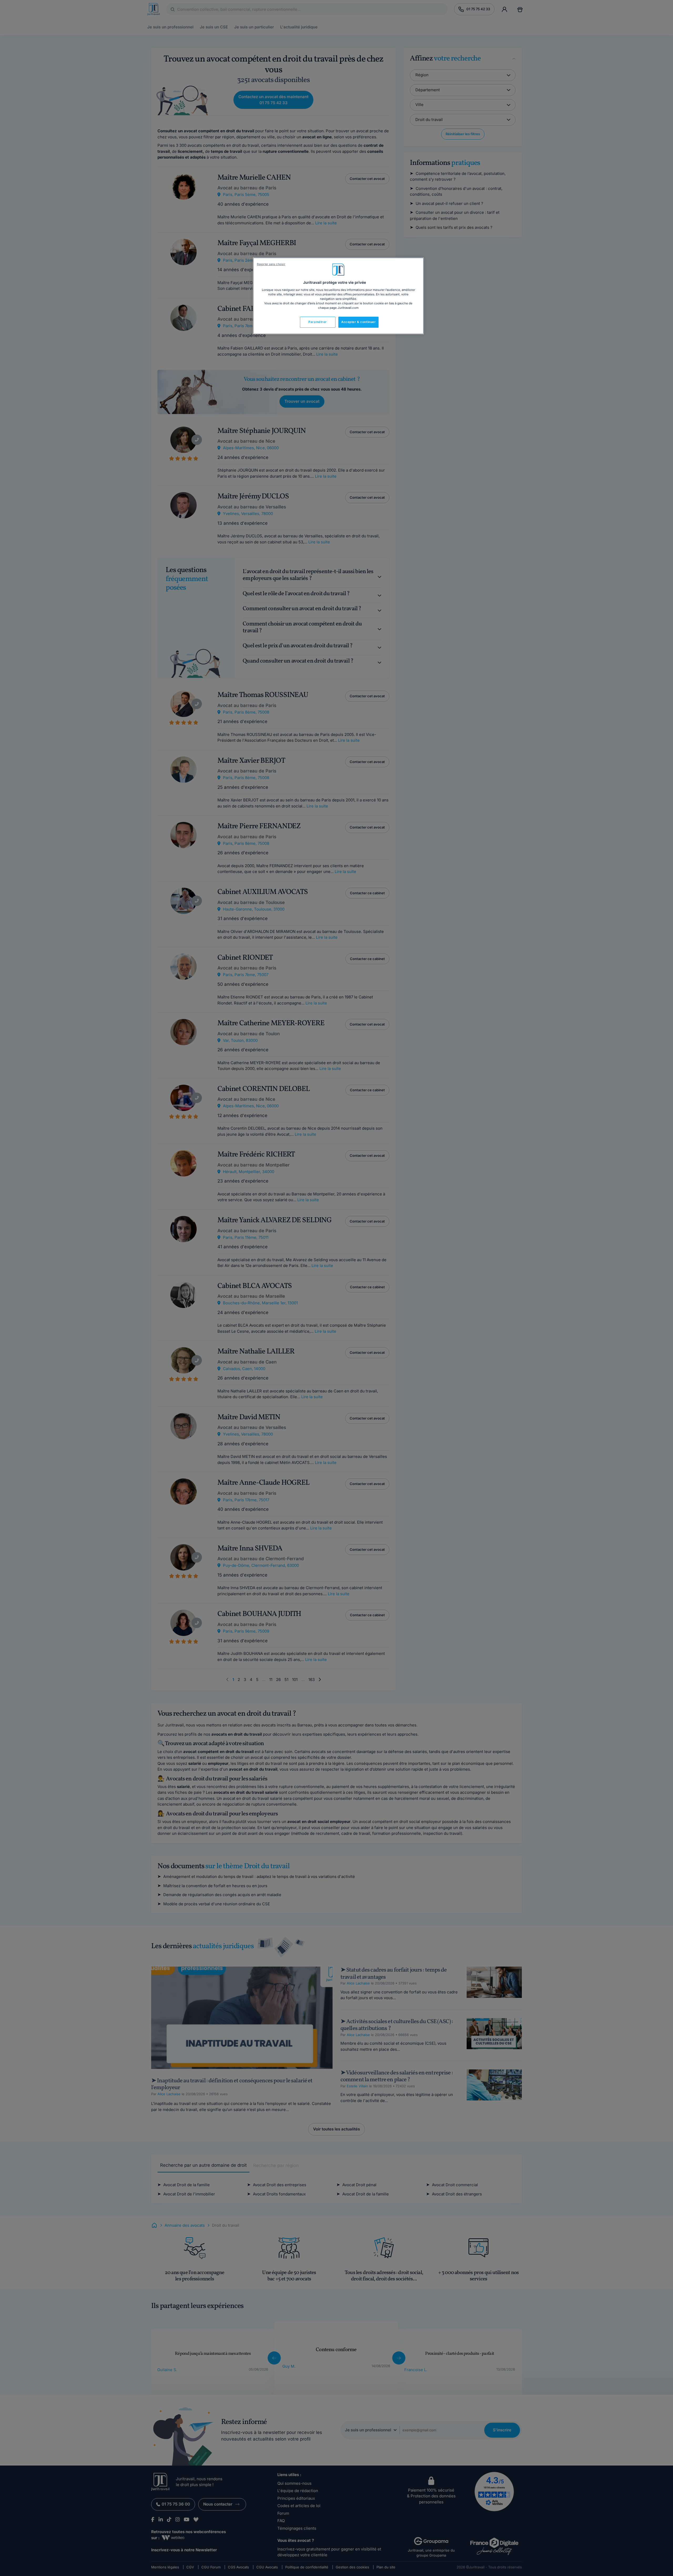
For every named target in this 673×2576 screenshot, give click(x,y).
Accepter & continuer (358, 322)
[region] (338, 296)
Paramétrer (318, 322)
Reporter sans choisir (271, 264)
